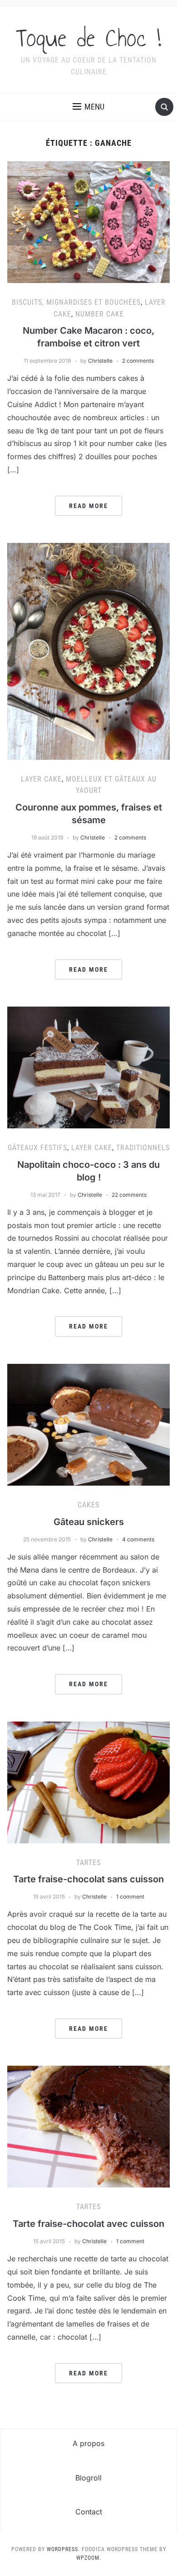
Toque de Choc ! (88, 38)
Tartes (88, 1863)
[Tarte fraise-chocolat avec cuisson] (89, 2126)
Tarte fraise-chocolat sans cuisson (88, 1879)
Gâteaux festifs (37, 1148)
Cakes (88, 1505)
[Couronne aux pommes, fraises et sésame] (89, 651)
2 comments (138, 361)
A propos (88, 2443)
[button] (88, 107)
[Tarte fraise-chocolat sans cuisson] (89, 1781)
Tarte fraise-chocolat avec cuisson (88, 2224)
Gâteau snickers (89, 1522)
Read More (88, 506)
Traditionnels (143, 1148)
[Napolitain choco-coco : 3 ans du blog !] (89, 1067)
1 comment (130, 1897)
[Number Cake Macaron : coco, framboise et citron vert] (89, 221)
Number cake (100, 314)
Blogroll (88, 2478)
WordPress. (63, 2549)
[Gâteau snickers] (89, 1424)
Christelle (100, 361)
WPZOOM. (89, 2558)
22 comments (129, 1195)
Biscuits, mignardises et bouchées (76, 302)
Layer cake (41, 779)
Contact (89, 2512)
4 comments (138, 1539)
